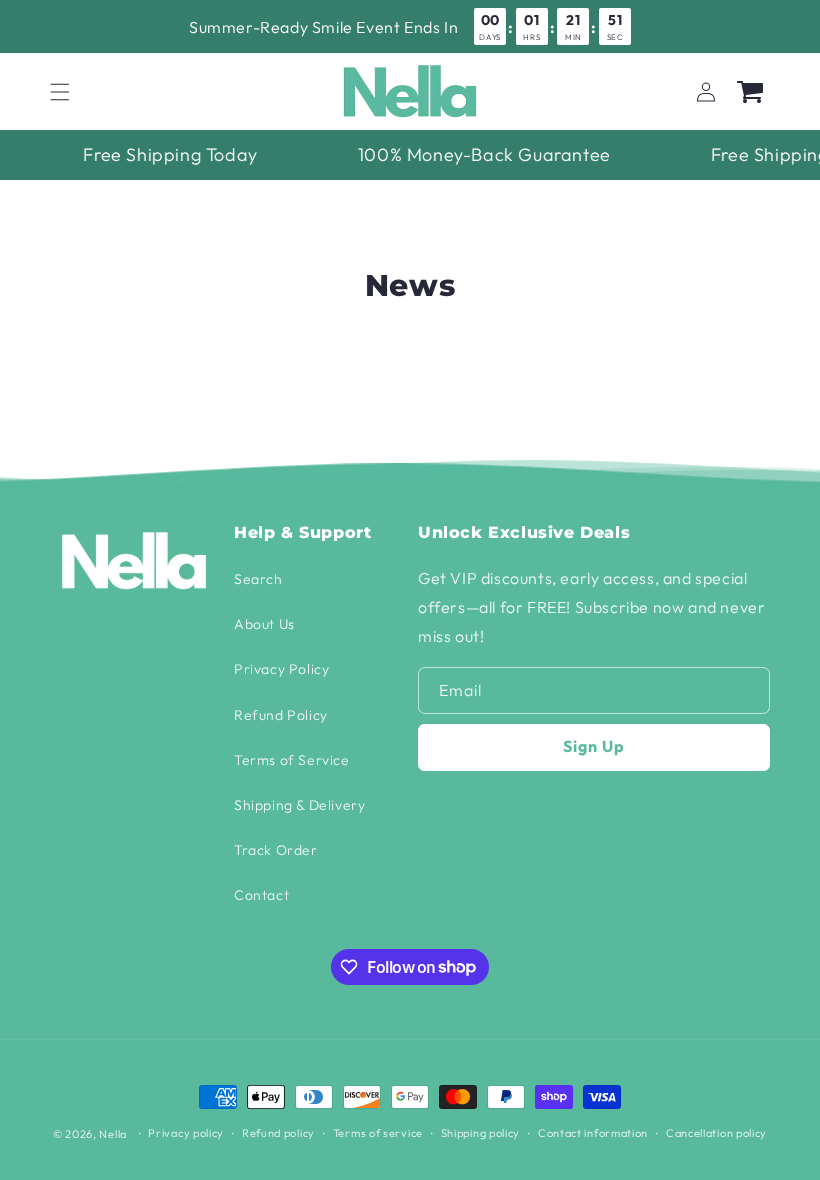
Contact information (593, 1133)
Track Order (276, 850)
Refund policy (278, 1133)
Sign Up (594, 746)
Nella (113, 1134)
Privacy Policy (281, 669)
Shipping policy (481, 1133)
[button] (60, 92)
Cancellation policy (716, 1133)
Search (258, 579)
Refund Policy (281, 715)
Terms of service (378, 1133)
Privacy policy (186, 1133)
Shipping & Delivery (299, 805)
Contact (261, 895)
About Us (264, 624)
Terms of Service (292, 760)
